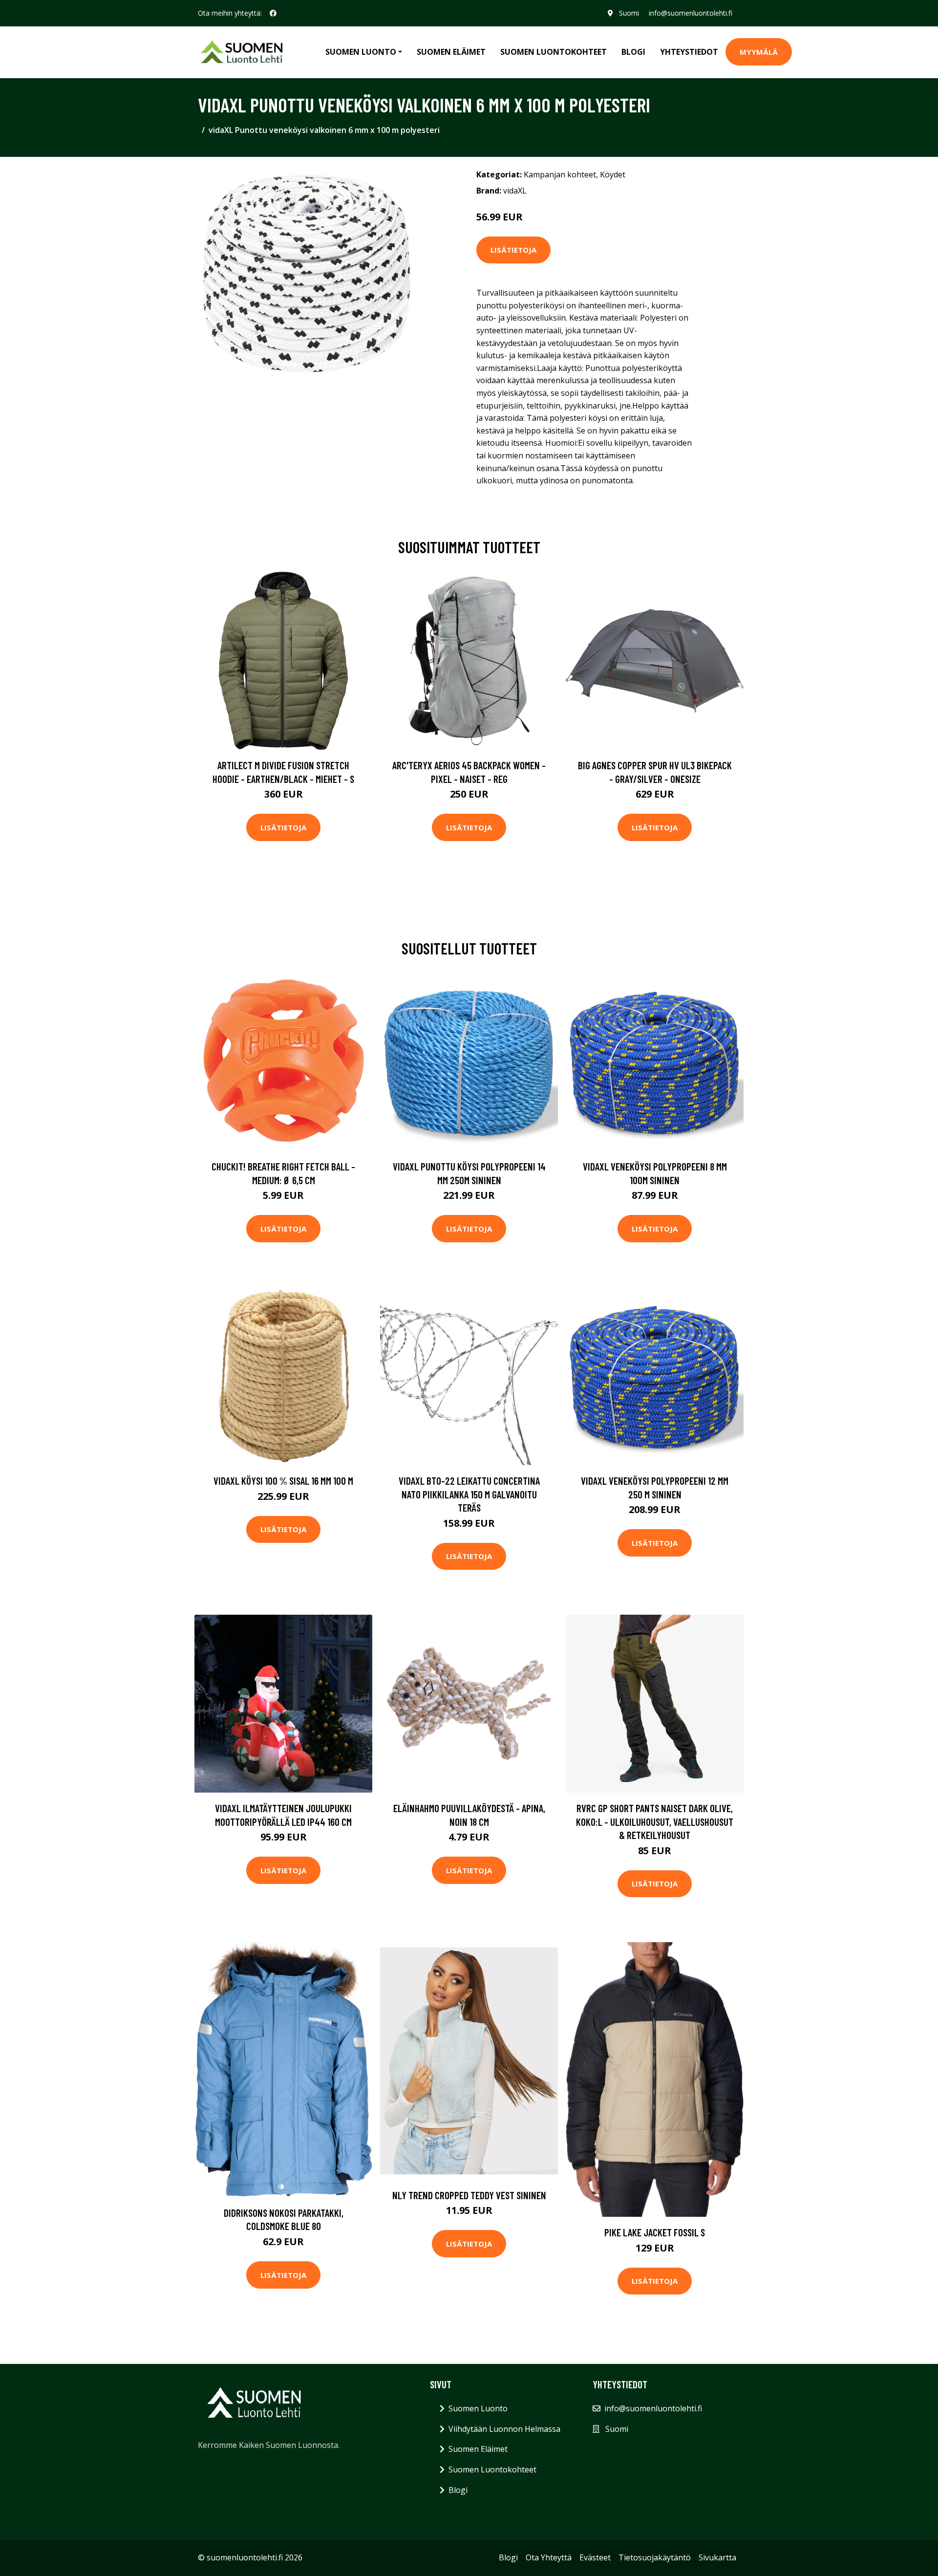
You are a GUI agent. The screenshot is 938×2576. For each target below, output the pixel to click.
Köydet (613, 174)
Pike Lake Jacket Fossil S (655, 2232)
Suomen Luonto (478, 2408)
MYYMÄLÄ (759, 52)
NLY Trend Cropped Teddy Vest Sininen (469, 2195)
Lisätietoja (513, 250)
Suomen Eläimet (451, 52)
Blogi (633, 52)
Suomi (629, 13)
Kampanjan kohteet (560, 174)
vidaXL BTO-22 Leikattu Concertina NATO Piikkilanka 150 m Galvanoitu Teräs (469, 1494)
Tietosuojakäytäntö (655, 2557)
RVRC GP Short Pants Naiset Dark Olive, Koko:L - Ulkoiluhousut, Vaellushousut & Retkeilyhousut (655, 1821)
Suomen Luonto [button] (361, 52)
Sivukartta (717, 2557)
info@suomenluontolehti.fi (691, 13)
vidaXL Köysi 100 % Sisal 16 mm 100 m (283, 1481)
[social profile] (273, 13)
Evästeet (595, 2557)
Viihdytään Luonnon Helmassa (504, 2429)
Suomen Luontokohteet (554, 52)
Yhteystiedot (689, 52)
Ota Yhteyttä (549, 2557)
